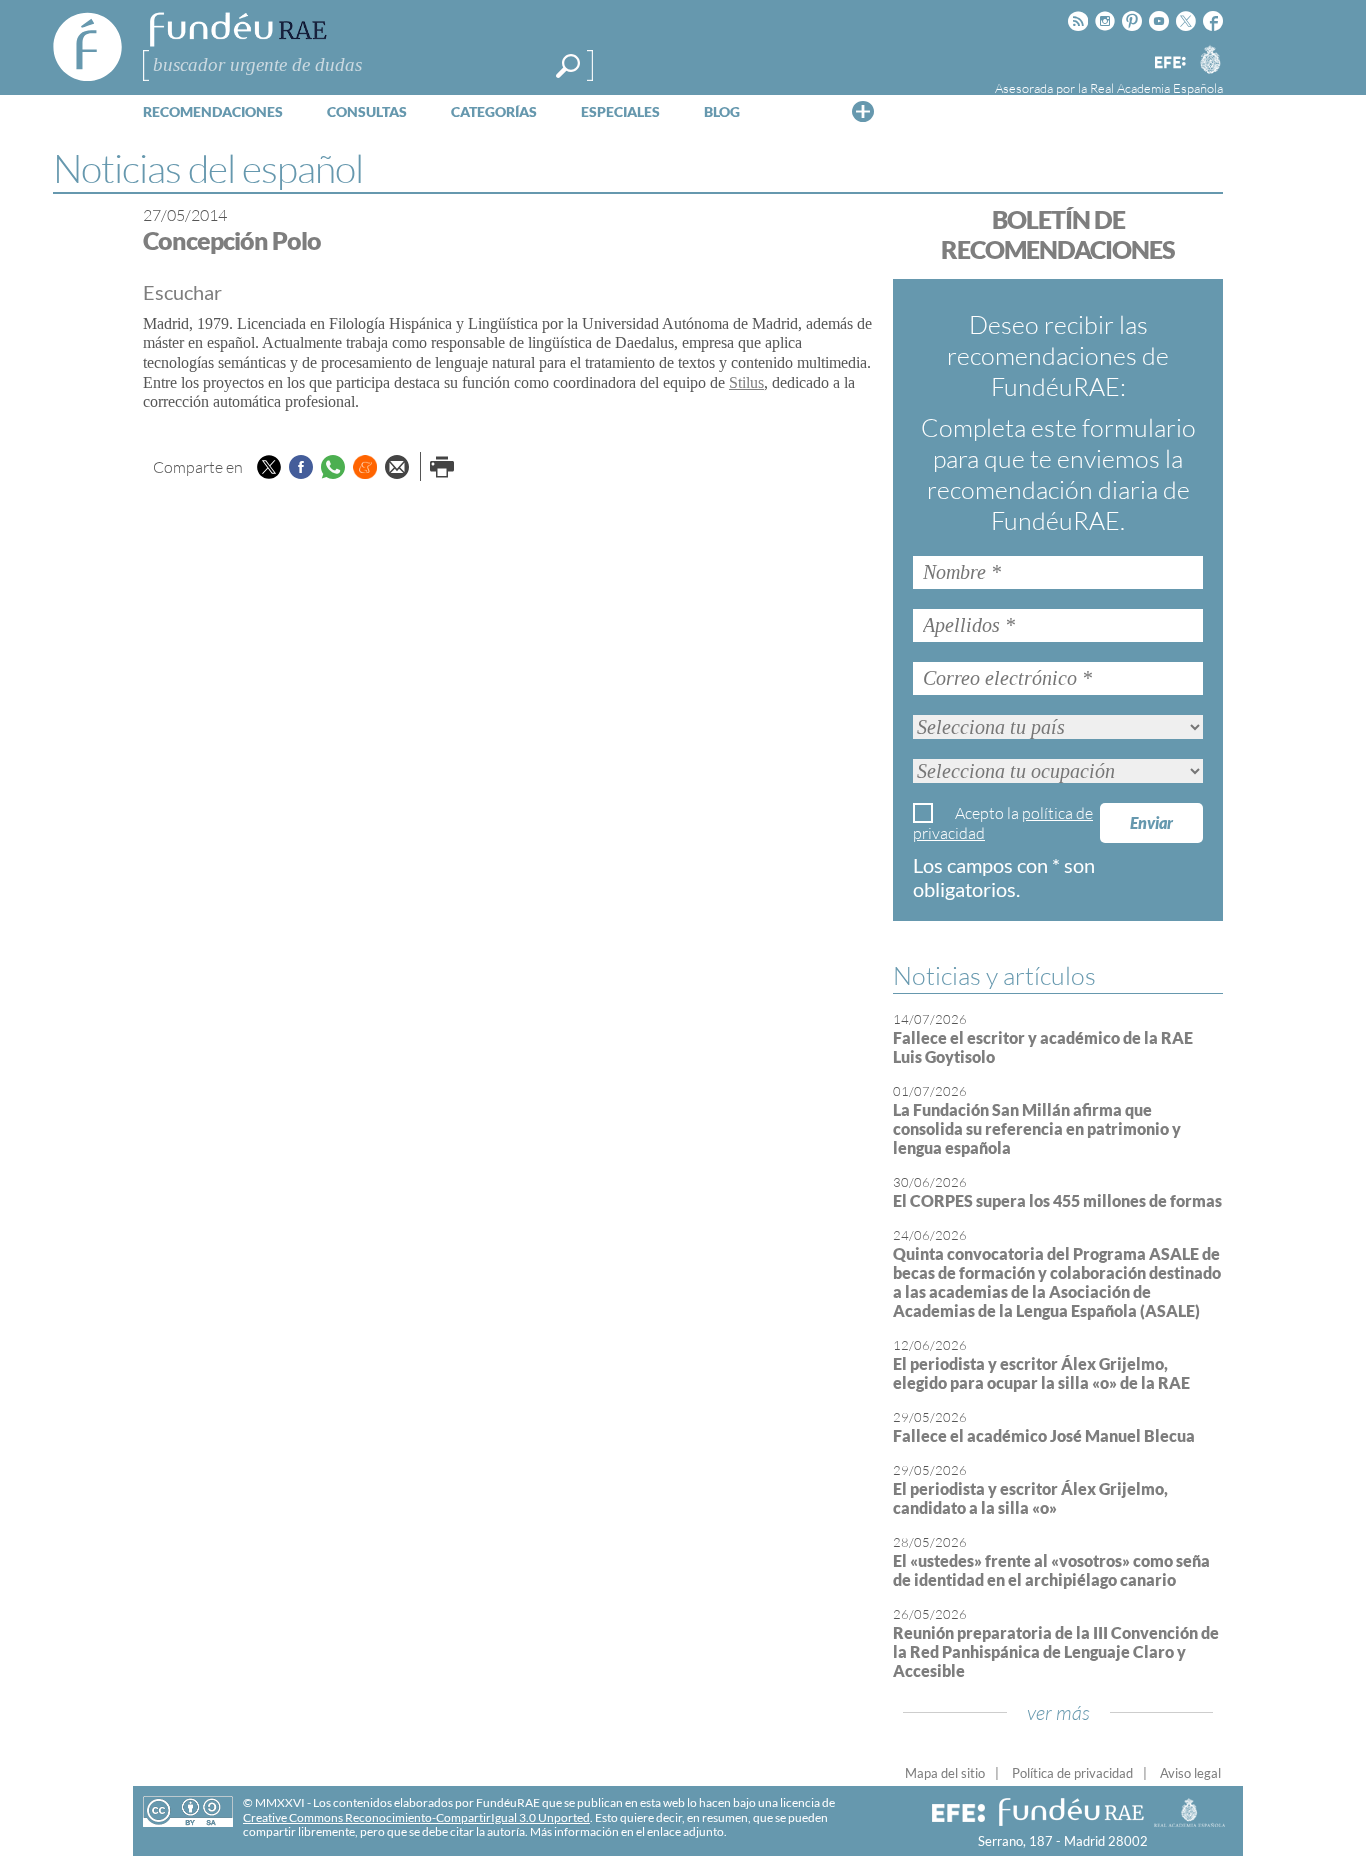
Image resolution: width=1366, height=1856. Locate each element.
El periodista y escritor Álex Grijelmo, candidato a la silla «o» (1030, 1498)
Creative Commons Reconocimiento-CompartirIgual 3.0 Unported (416, 1817)
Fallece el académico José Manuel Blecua (1044, 1435)
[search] (568, 66)
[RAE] (1210, 59)
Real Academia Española (1156, 88)
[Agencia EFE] (1169, 63)
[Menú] (863, 111)
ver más (1058, 1712)
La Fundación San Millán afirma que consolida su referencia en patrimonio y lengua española (1037, 1128)
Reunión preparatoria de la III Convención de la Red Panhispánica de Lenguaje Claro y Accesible (1056, 1651)
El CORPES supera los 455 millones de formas (1057, 1200)
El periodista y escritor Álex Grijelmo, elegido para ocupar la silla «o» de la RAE (1041, 1373)
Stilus (746, 382)
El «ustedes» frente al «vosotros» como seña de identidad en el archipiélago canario (1051, 1570)
